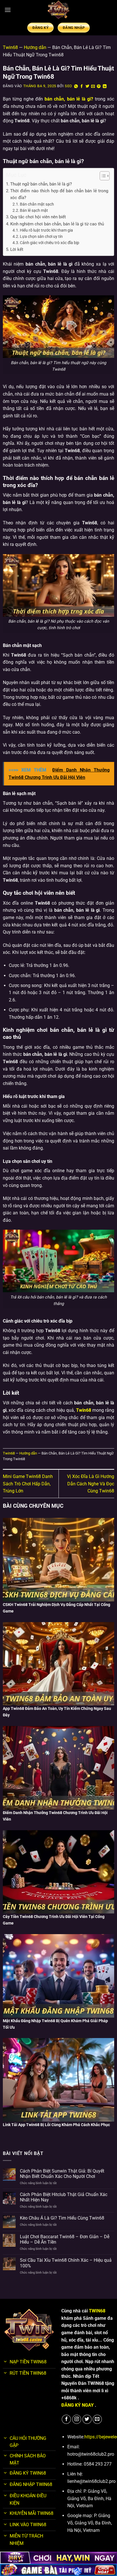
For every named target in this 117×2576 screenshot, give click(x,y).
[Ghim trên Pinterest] (99, 86)
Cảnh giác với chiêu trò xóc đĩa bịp (50, 243)
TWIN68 (97, 2311)
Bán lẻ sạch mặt (34, 210)
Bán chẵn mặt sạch (37, 204)
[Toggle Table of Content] (102, 176)
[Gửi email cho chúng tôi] (97, 2419)
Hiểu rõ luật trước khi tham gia (46, 230)
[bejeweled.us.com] (58, 10)
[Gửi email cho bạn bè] (93, 86)
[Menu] (8, 10)
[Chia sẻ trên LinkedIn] (105, 86)
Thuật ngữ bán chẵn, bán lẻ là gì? (41, 184)
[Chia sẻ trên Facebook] (82, 86)
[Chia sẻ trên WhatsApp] (76, 86)
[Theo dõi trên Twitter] (87, 2419)
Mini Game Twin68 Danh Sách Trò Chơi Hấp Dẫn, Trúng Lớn (28, 1484)
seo (68, 86)
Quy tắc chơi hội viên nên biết (38, 217)
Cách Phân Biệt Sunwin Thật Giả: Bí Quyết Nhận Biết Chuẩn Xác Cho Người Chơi (62, 2174)
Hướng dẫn (35, 47)
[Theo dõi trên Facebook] (66, 2419)
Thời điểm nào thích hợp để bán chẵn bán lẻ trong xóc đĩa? (59, 194)
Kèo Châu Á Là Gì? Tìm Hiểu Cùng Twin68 (62, 2218)
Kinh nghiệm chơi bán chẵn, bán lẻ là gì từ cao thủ (57, 224)
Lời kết (17, 249)
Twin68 (10, 47)
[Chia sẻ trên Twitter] (87, 86)
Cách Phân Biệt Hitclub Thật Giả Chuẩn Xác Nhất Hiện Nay (64, 2197)
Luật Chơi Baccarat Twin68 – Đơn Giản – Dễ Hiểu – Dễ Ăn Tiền (65, 2239)
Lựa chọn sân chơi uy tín (41, 236)
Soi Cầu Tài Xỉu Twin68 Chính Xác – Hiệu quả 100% (66, 2263)
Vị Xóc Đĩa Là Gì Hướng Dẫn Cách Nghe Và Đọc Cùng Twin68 (91, 1484)
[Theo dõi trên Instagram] (77, 2419)
